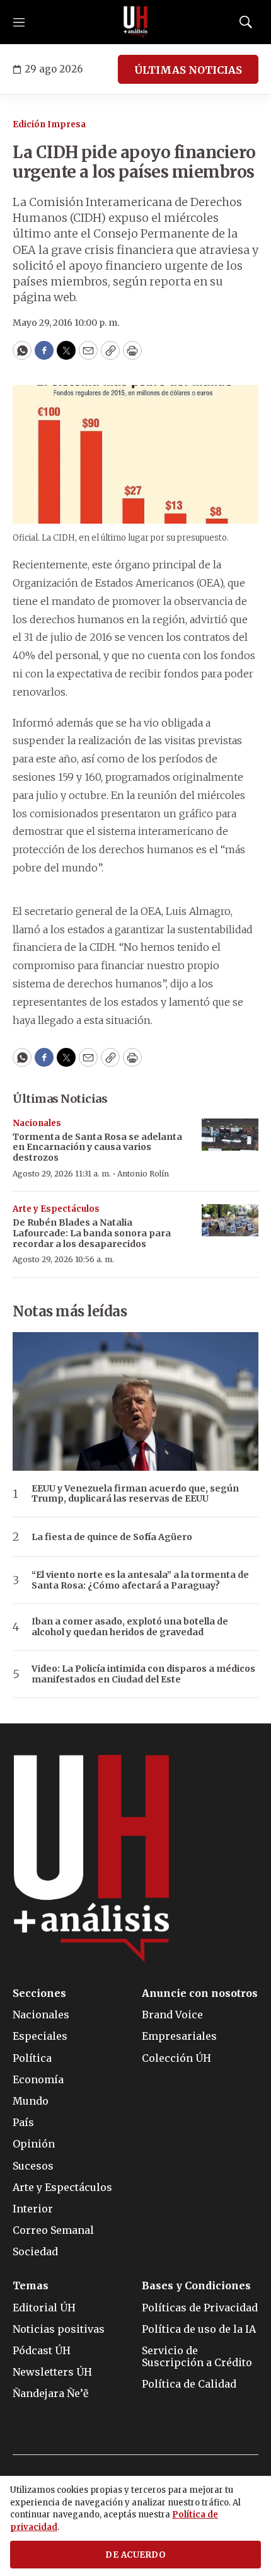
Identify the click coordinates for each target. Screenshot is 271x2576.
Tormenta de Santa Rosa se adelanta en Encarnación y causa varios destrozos (97, 1147)
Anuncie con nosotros (200, 1993)
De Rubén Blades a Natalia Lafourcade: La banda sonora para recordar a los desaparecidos (92, 1233)
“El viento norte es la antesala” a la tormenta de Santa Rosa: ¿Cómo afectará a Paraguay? (140, 1580)
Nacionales (37, 1123)
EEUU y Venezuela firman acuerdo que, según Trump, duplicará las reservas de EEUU (135, 1494)
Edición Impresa (49, 124)
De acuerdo (135, 2555)
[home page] (135, 22)
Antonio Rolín (143, 1174)
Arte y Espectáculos (56, 1209)
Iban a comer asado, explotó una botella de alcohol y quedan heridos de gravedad (130, 1627)
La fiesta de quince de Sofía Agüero (112, 1537)
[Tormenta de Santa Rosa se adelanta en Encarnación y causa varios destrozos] (230, 1135)
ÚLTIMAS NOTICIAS (188, 70)
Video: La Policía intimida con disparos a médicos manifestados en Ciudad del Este (143, 1674)
